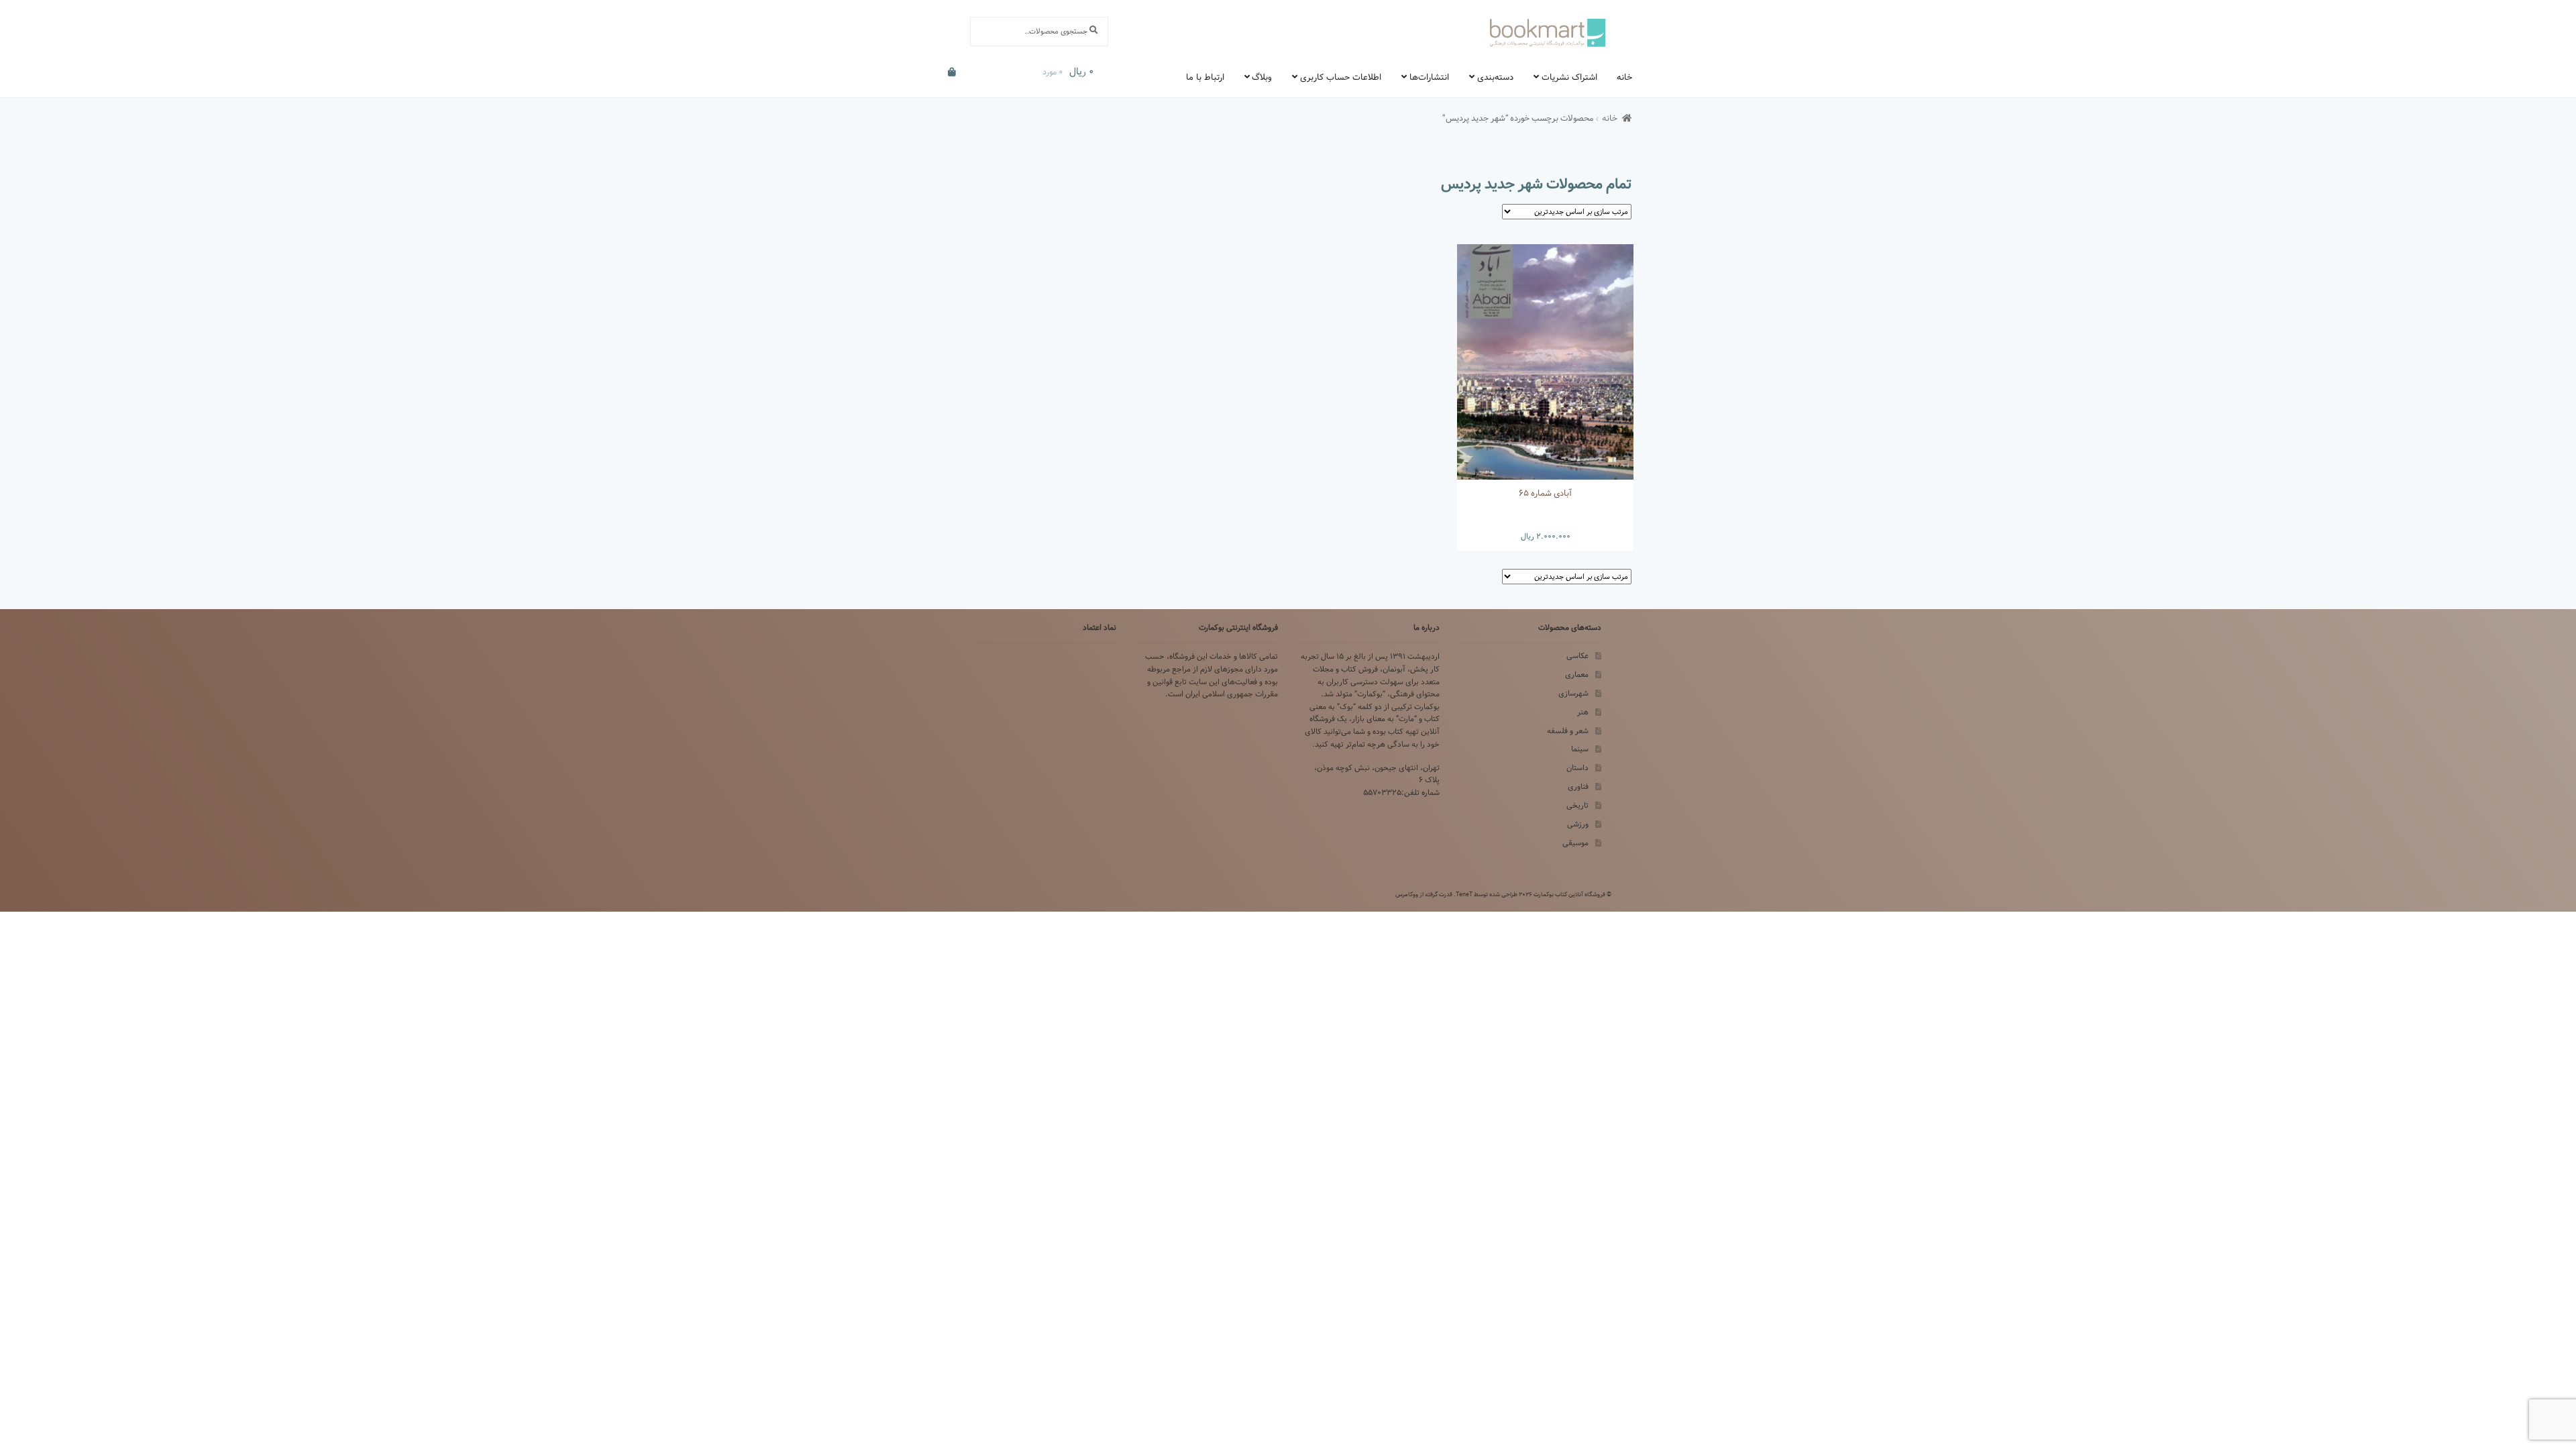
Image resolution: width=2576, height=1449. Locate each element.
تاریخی (1577, 805)
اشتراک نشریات (1569, 77)
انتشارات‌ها (1429, 77)
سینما (1580, 749)
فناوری (1578, 787)
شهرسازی (1573, 693)
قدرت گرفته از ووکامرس (1424, 894)
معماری (1577, 675)
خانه (1624, 77)
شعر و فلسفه (1568, 731)
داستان (1577, 768)
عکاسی (1577, 656)
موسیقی (1575, 843)
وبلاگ (1262, 77)
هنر (1583, 712)
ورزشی (1578, 824)
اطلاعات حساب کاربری (1341, 77)
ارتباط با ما (1205, 77)
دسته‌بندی (1495, 77)
